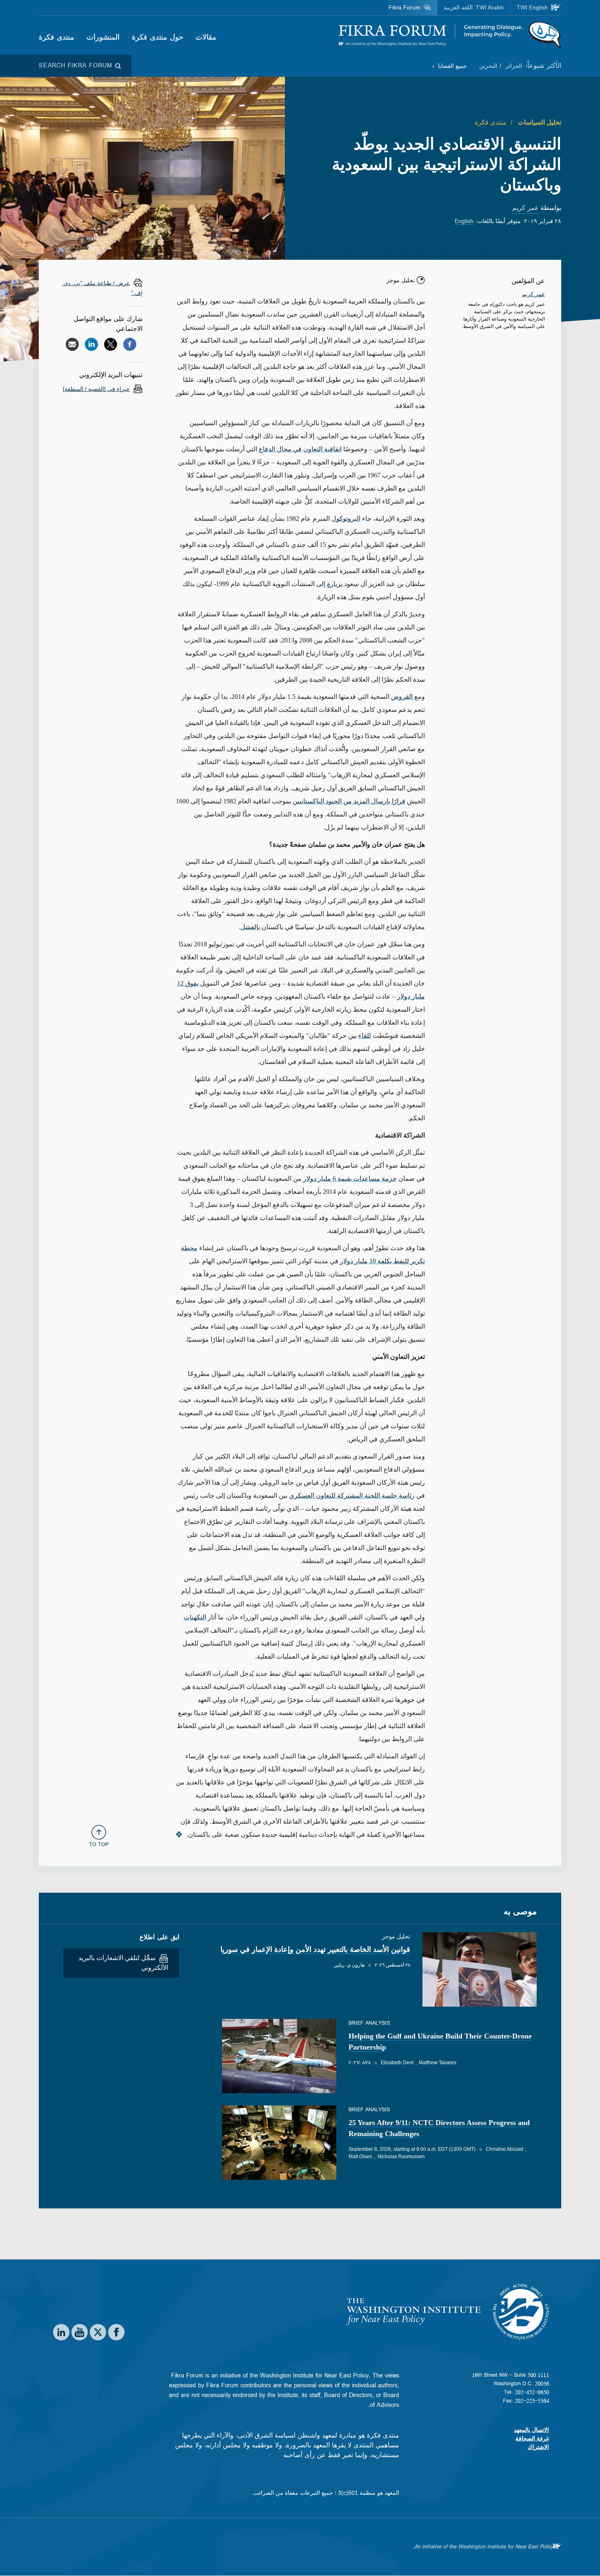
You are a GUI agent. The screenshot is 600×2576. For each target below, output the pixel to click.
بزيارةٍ (336, 584)
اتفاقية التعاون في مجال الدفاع (300, 449)
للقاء (365, 1036)
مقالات (206, 37)
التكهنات (195, 1617)
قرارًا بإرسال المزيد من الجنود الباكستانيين (349, 801)
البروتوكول (346, 519)
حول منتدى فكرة (158, 37)
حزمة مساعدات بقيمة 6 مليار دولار (350, 1179)
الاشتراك (538, 2447)
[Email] (72, 344)
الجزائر (513, 66)
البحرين (488, 66)
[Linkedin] (91, 344)
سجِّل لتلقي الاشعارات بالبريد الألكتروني (123, 1963)
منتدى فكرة (57, 37)
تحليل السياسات (539, 122)
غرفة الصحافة (532, 2438)
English (464, 221)
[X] (111, 344)
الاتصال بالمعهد (531, 2430)
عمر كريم (526, 208)
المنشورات (103, 37)
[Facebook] (130, 344)
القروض (403, 697)
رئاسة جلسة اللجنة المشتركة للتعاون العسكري (352, 1495)
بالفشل (251, 927)
